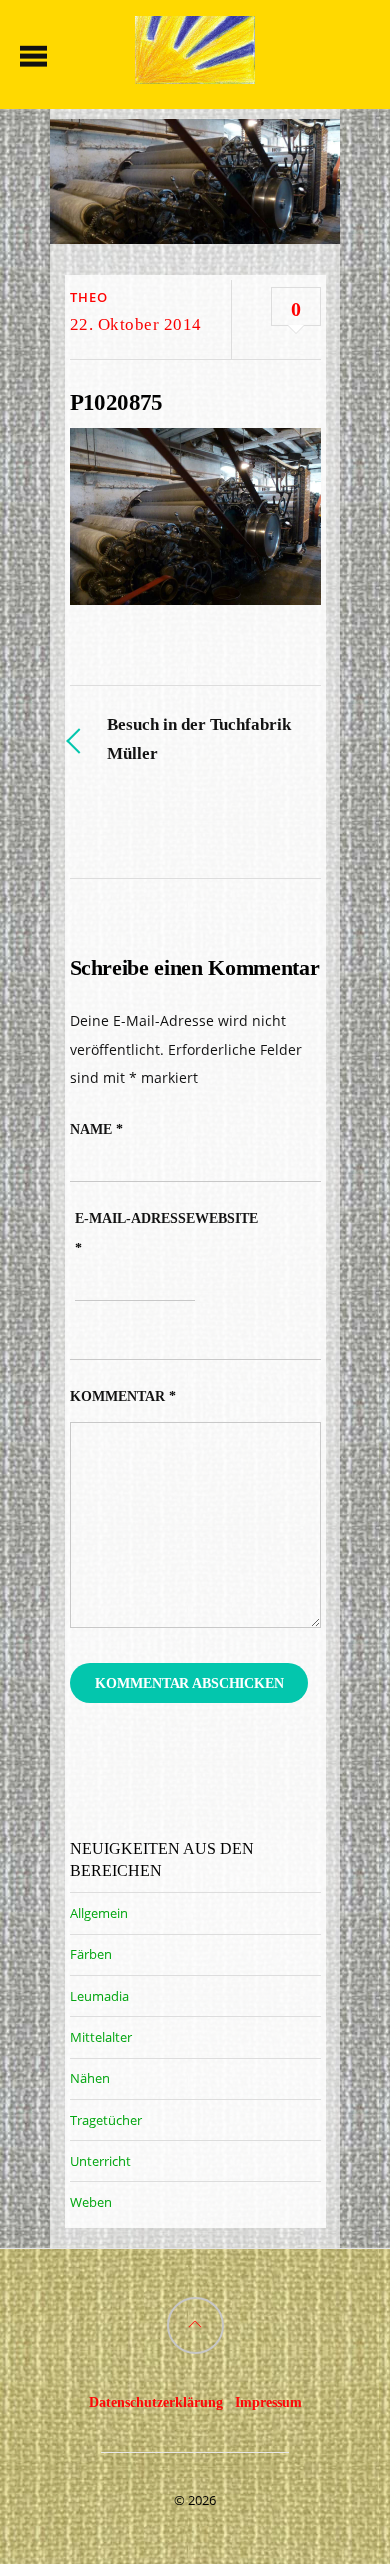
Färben (91, 1954)
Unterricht (100, 2161)
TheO (89, 297)
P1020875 (116, 402)
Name (96, 1129)
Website (226, 1218)
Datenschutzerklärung (156, 2402)
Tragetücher (106, 2120)
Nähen (90, 2078)
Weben (91, 2202)
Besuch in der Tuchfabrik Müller (199, 739)
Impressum (268, 2402)
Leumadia (99, 1996)
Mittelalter (101, 2037)
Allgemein (99, 1913)
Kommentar (123, 1396)
